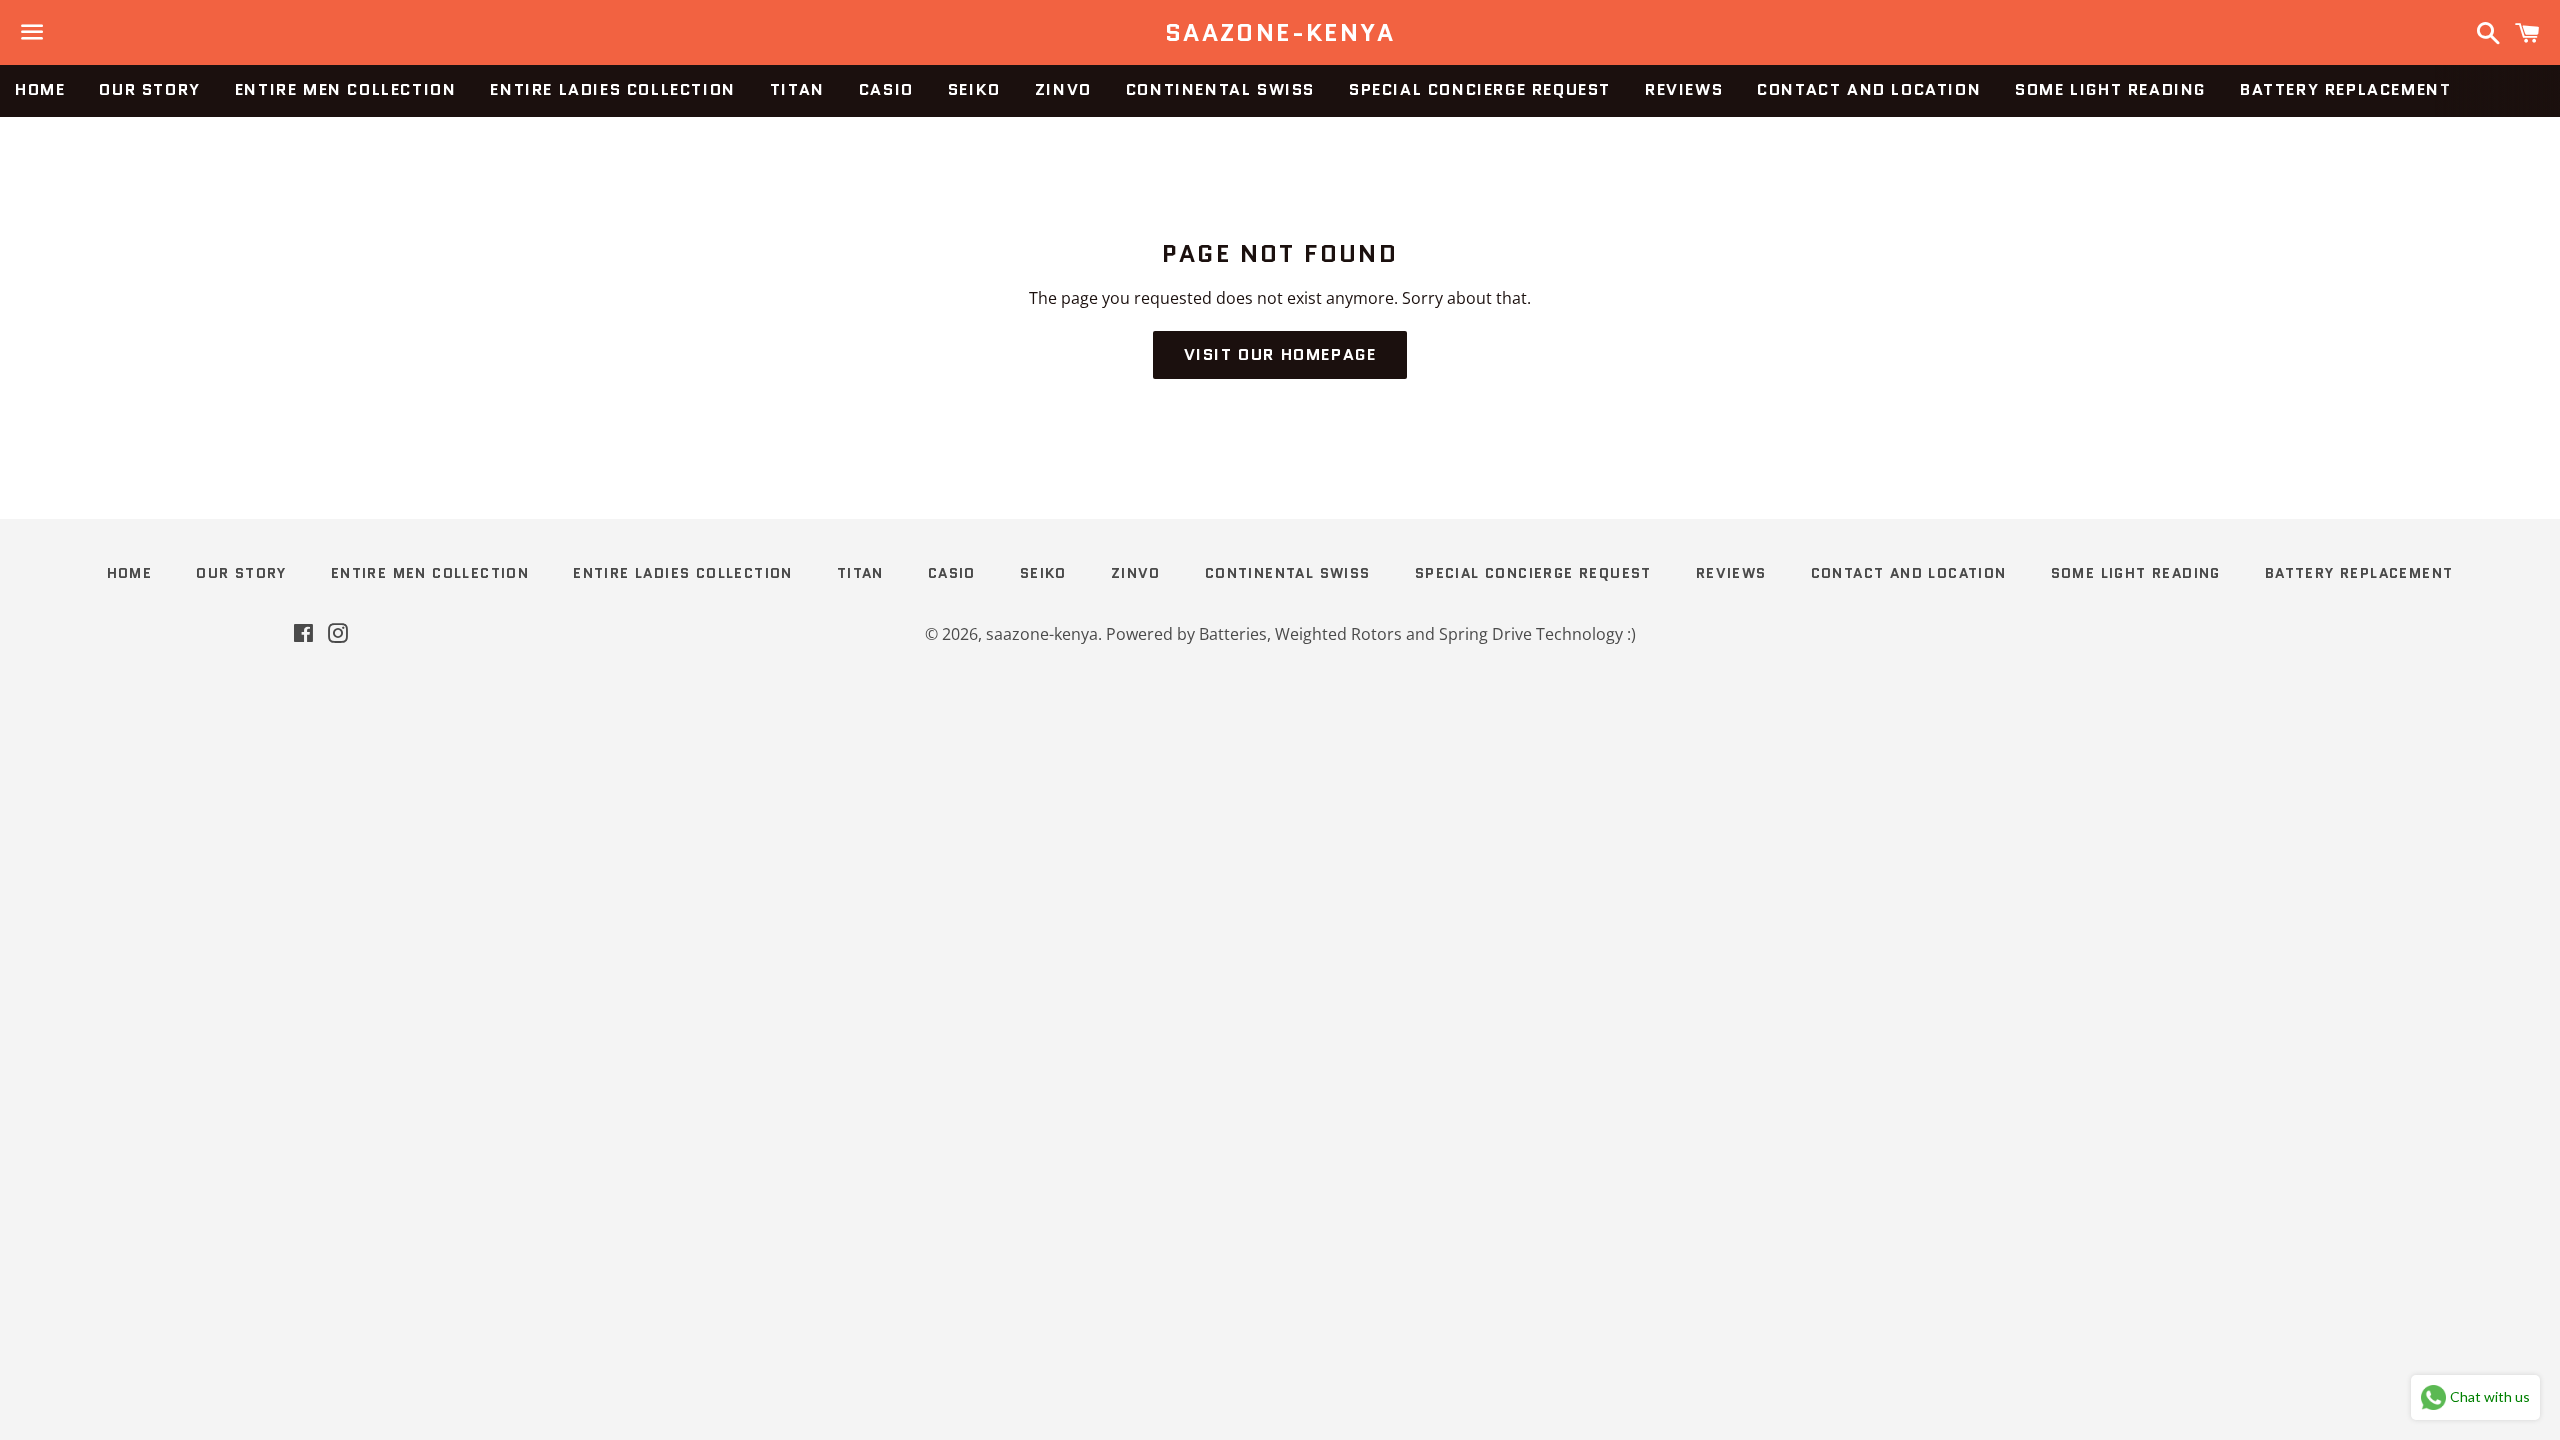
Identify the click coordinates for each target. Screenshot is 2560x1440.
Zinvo (1063, 89)
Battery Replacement (2345, 89)
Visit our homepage (1280, 354)
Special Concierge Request (1480, 89)
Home (40, 89)
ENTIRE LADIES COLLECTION (612, 89)
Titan (797, 89)
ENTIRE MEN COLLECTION (346, 89)
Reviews (1684, 89)
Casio (886, 89)
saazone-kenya (1280, 33)
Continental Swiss (1220, 89)
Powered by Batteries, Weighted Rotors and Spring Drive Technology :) (1371, 634)
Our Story (149, 89)
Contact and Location (1869, 89)
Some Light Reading (2110, 89)
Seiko (974, 89)
